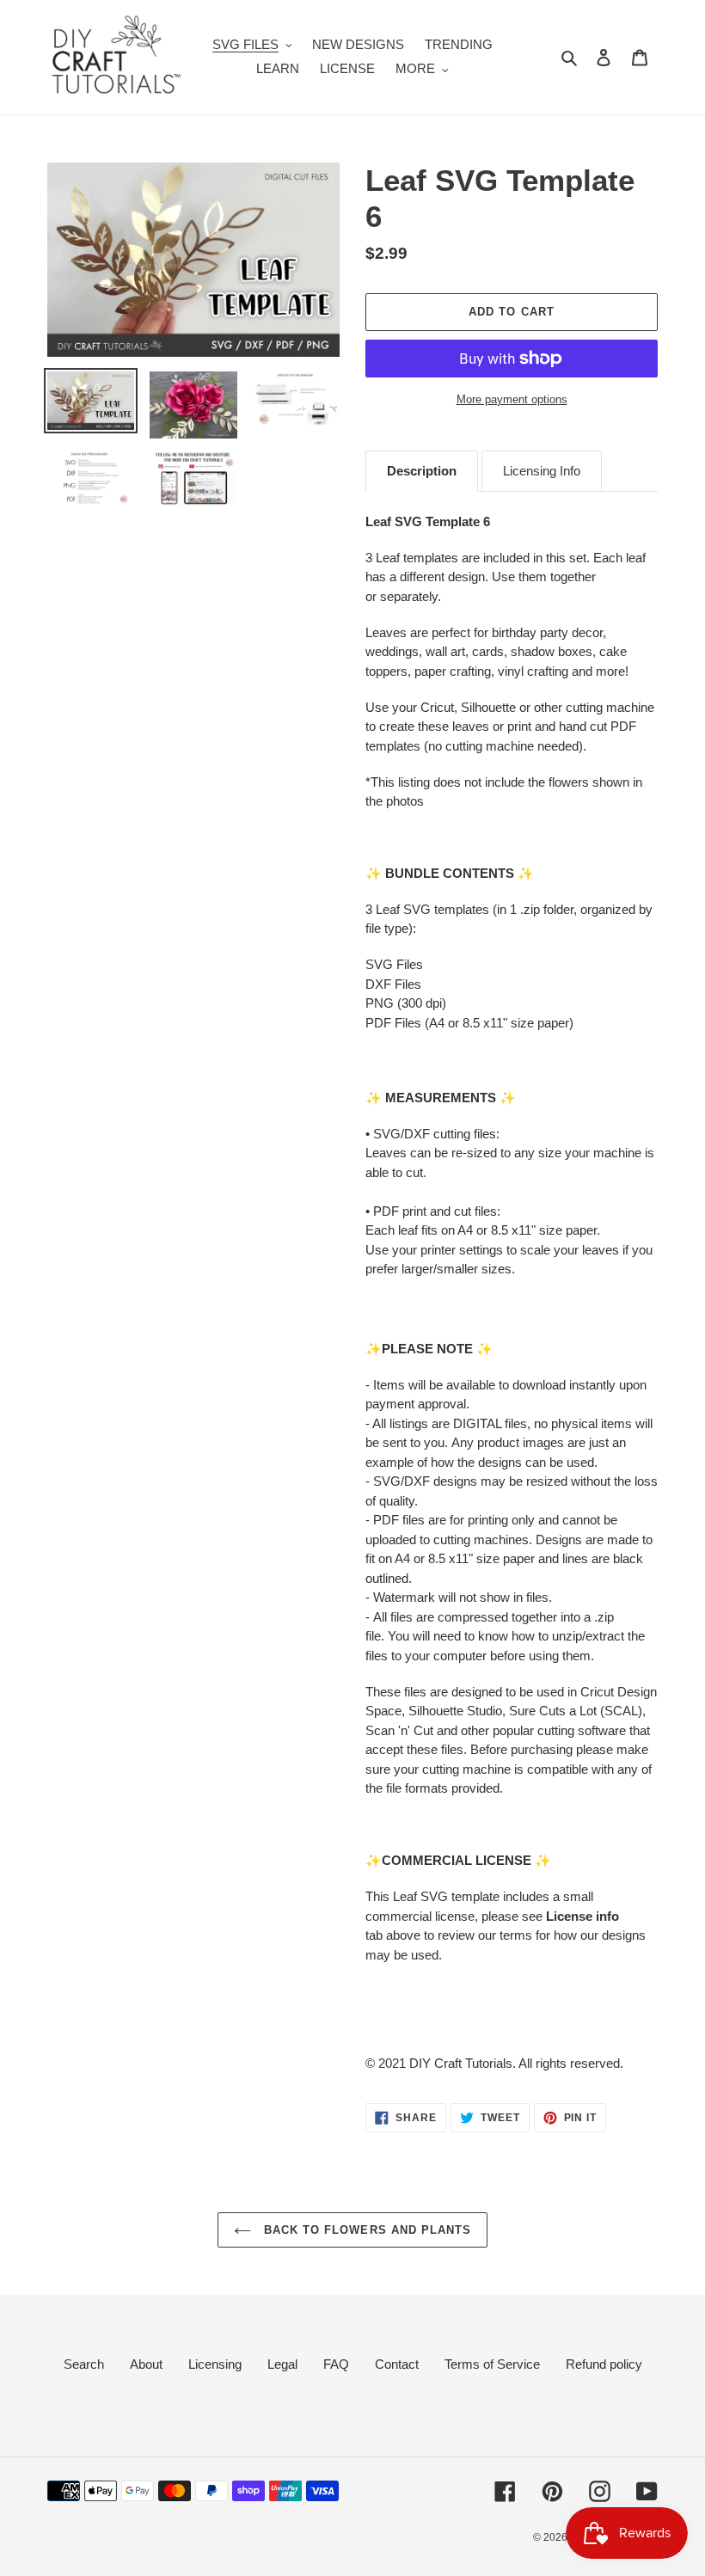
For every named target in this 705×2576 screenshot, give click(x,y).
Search (84, 2364)
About (146, 2364)
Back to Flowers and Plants (365, 2230)
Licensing (215, 2364)
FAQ (336, 2364)
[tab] (422, 471)
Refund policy (604, 2364)
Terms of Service (492, 2364)
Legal (282, 2364)
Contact (397, 2364)
